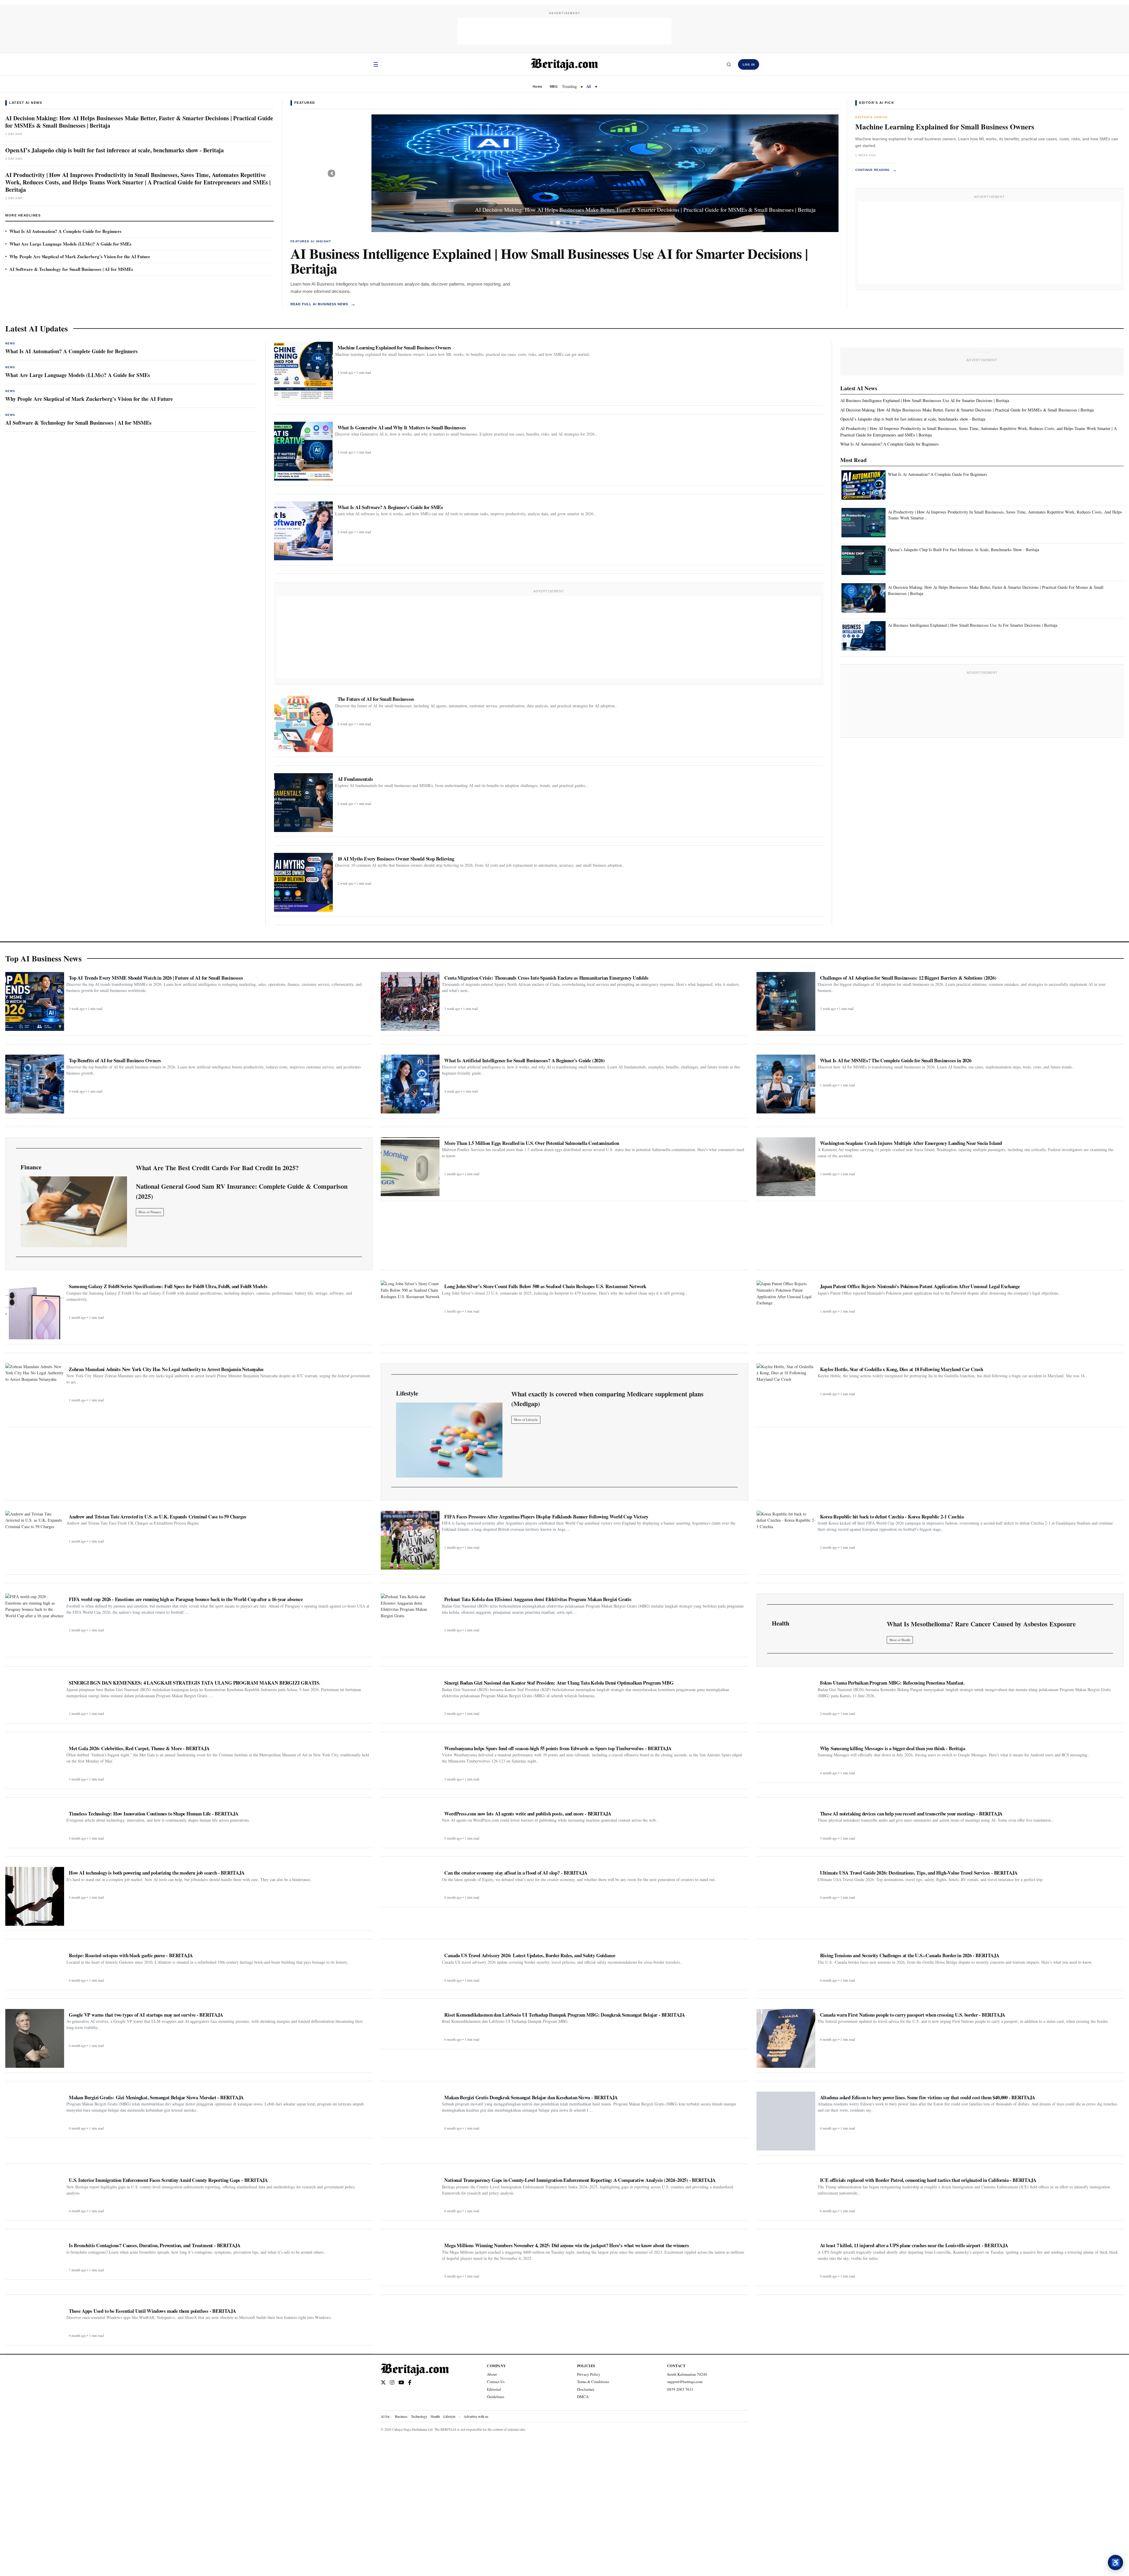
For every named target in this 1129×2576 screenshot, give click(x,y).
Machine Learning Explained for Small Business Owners (945, 127)
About (492, 2374)
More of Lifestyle (526, 1419)
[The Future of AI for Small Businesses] (303, 723)
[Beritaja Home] (564, 64)
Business (401, 2416)
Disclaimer (586, 2389)
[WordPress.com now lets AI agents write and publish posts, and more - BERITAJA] (410, 1825)
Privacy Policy (589, 2374)
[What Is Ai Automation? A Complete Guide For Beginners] (864, 485)
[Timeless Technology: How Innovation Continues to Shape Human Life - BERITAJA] (35, 1825)
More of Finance (150, 1212)
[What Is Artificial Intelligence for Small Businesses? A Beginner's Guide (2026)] (410, 1084)
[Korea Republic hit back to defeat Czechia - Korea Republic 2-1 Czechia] (786, 1540)
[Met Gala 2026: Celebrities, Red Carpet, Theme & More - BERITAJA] (35, 1763)
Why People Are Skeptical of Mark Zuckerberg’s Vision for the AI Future (80, 256)
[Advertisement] (564, 31)
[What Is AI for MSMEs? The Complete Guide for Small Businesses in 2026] (786, 1084)
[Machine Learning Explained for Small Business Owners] (303, 371)
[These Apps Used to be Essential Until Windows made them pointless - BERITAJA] (35, 2323)
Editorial (494, 2389)
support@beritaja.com (685, 2382)
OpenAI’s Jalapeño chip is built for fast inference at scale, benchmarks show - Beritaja (115, 150)
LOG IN (749, 65)
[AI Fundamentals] (303, 803)
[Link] (74, 1212)
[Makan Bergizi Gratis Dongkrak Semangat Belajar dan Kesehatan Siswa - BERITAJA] (410, 2112)
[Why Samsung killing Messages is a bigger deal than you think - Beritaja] (786, 1760)
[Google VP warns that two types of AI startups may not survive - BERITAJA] (35, 2038)
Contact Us (496, 2382)
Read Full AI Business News (323, 304)
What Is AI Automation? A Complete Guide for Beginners (65, 231)
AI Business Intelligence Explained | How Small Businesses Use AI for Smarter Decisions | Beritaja (549, 261)
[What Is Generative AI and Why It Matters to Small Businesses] (303, 451)
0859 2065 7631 (680, 2389)
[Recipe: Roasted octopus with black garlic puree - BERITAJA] (35, 1967)
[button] (332, 173)
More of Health (900, 1640)
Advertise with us (476, 2416)
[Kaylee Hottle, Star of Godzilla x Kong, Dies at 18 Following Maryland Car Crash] (786, 1393)
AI (589, 86)
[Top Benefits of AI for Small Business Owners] (35, 1084)
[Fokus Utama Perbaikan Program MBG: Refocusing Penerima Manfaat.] (786, 1698)
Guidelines (496, 2397)
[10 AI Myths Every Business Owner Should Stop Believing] (303, 882)
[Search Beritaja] (729, 64)
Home (537, 86)
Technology (419, 2416)
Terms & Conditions (593, 2382)
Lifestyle (449, 2416)
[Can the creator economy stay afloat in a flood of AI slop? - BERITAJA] (410, 1885)
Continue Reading (876, 170)
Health (435, 2416)
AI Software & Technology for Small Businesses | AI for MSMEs (71, 269)
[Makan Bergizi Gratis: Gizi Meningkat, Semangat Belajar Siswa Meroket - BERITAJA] (35, 2112)
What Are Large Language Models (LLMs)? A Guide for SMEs (70, 244)
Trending (569, 86)
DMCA (583, 2397)
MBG (554, 86)
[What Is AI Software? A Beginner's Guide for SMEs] (303, 531)
